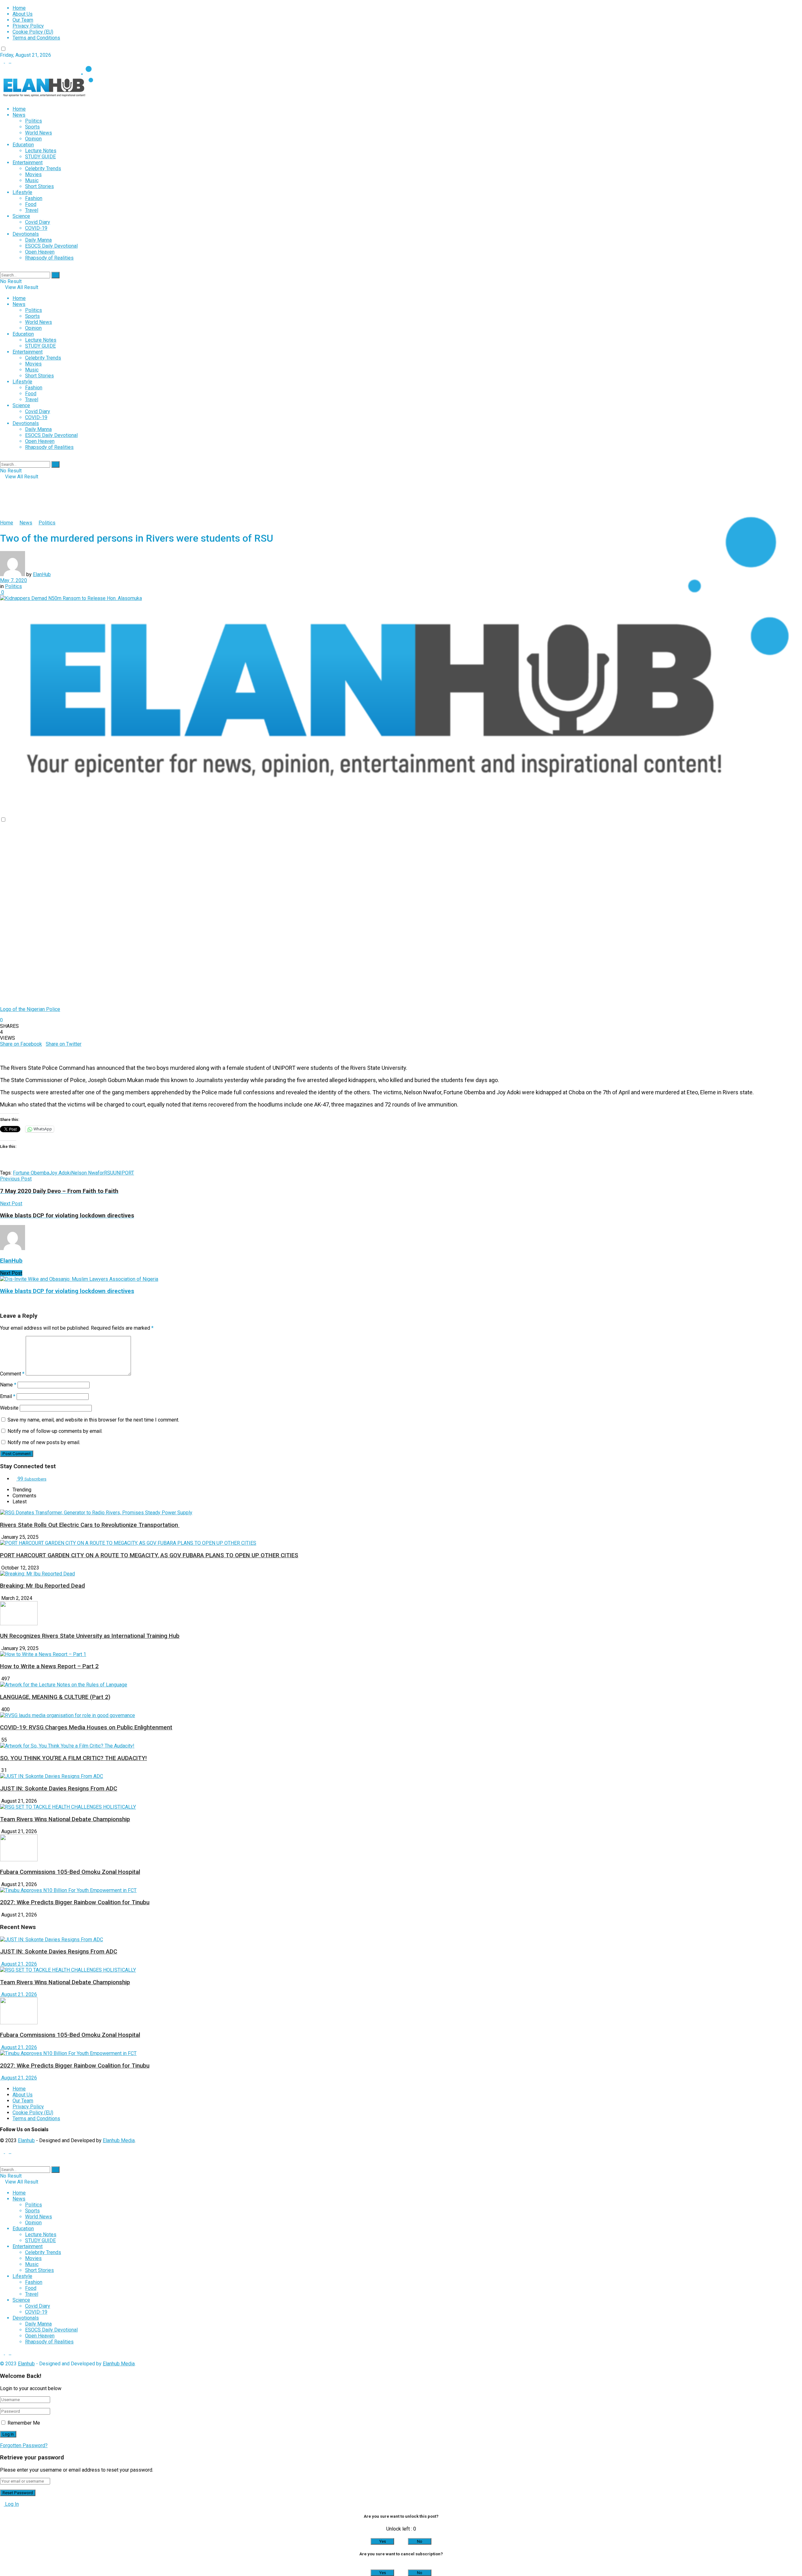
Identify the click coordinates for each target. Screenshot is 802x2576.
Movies (33, 174)
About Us (23, 14)
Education (23, 145)
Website (9, 1408)
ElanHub (42, 574)
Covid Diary (38, 222)
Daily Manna (38, 240)
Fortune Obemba (31, 1173)
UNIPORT (124, 1173)
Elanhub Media (119, 2140)
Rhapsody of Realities (49, 258)
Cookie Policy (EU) (33, 32)
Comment (12, 1374)
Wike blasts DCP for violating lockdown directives (67, 1291)
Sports (32, 127)
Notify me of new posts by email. (44, 1442)
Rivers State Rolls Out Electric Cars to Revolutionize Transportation (90, 1525)
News (19, 115)
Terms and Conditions (36, 38)
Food (31, 204)
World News (39, 133)
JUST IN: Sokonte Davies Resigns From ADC (59, 1789)
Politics (34, 121)
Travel (32, 210)
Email (8, 1396)
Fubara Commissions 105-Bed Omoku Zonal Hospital (70, 1872)
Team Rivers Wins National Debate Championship (65, 1819)
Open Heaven (40, 252)
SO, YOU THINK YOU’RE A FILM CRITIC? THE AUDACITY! (73, 1758)
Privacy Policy (28, 26)
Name (8, 1385)
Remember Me (24, 2423)
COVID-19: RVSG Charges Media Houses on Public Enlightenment (86, 1727)
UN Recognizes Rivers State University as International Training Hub (90, 1636)
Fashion (34, 198)
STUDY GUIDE (40, 157)
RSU (109, 1173)
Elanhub (26, 2140)
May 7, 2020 (13, 580)
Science (21, 216)
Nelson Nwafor (88, 1173)
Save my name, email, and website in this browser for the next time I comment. (93, 1420)
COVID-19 (36, 228)
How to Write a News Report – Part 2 (49, 1666)
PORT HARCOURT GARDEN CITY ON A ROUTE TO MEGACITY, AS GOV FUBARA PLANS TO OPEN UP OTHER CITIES (149, 1555)
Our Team (23, 20)
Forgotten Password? (24, 2445)
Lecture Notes (41, 151)
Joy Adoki (60, 1173)
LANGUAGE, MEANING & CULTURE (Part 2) (55, 1697)
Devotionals (26, 234)
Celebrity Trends (43, 168)
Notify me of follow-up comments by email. (55, 1431)
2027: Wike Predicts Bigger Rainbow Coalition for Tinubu (75, 1902)
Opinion (33, 139)
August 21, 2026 (18, 1964)
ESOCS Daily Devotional (51, 246)
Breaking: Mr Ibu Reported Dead (42, 1586)
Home (19, 8)
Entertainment (28, 163)
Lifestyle (22, 192)
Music (32, 180)
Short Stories (39, 186)
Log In (11, 2504)
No (420, 2541)
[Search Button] (55, 275)
